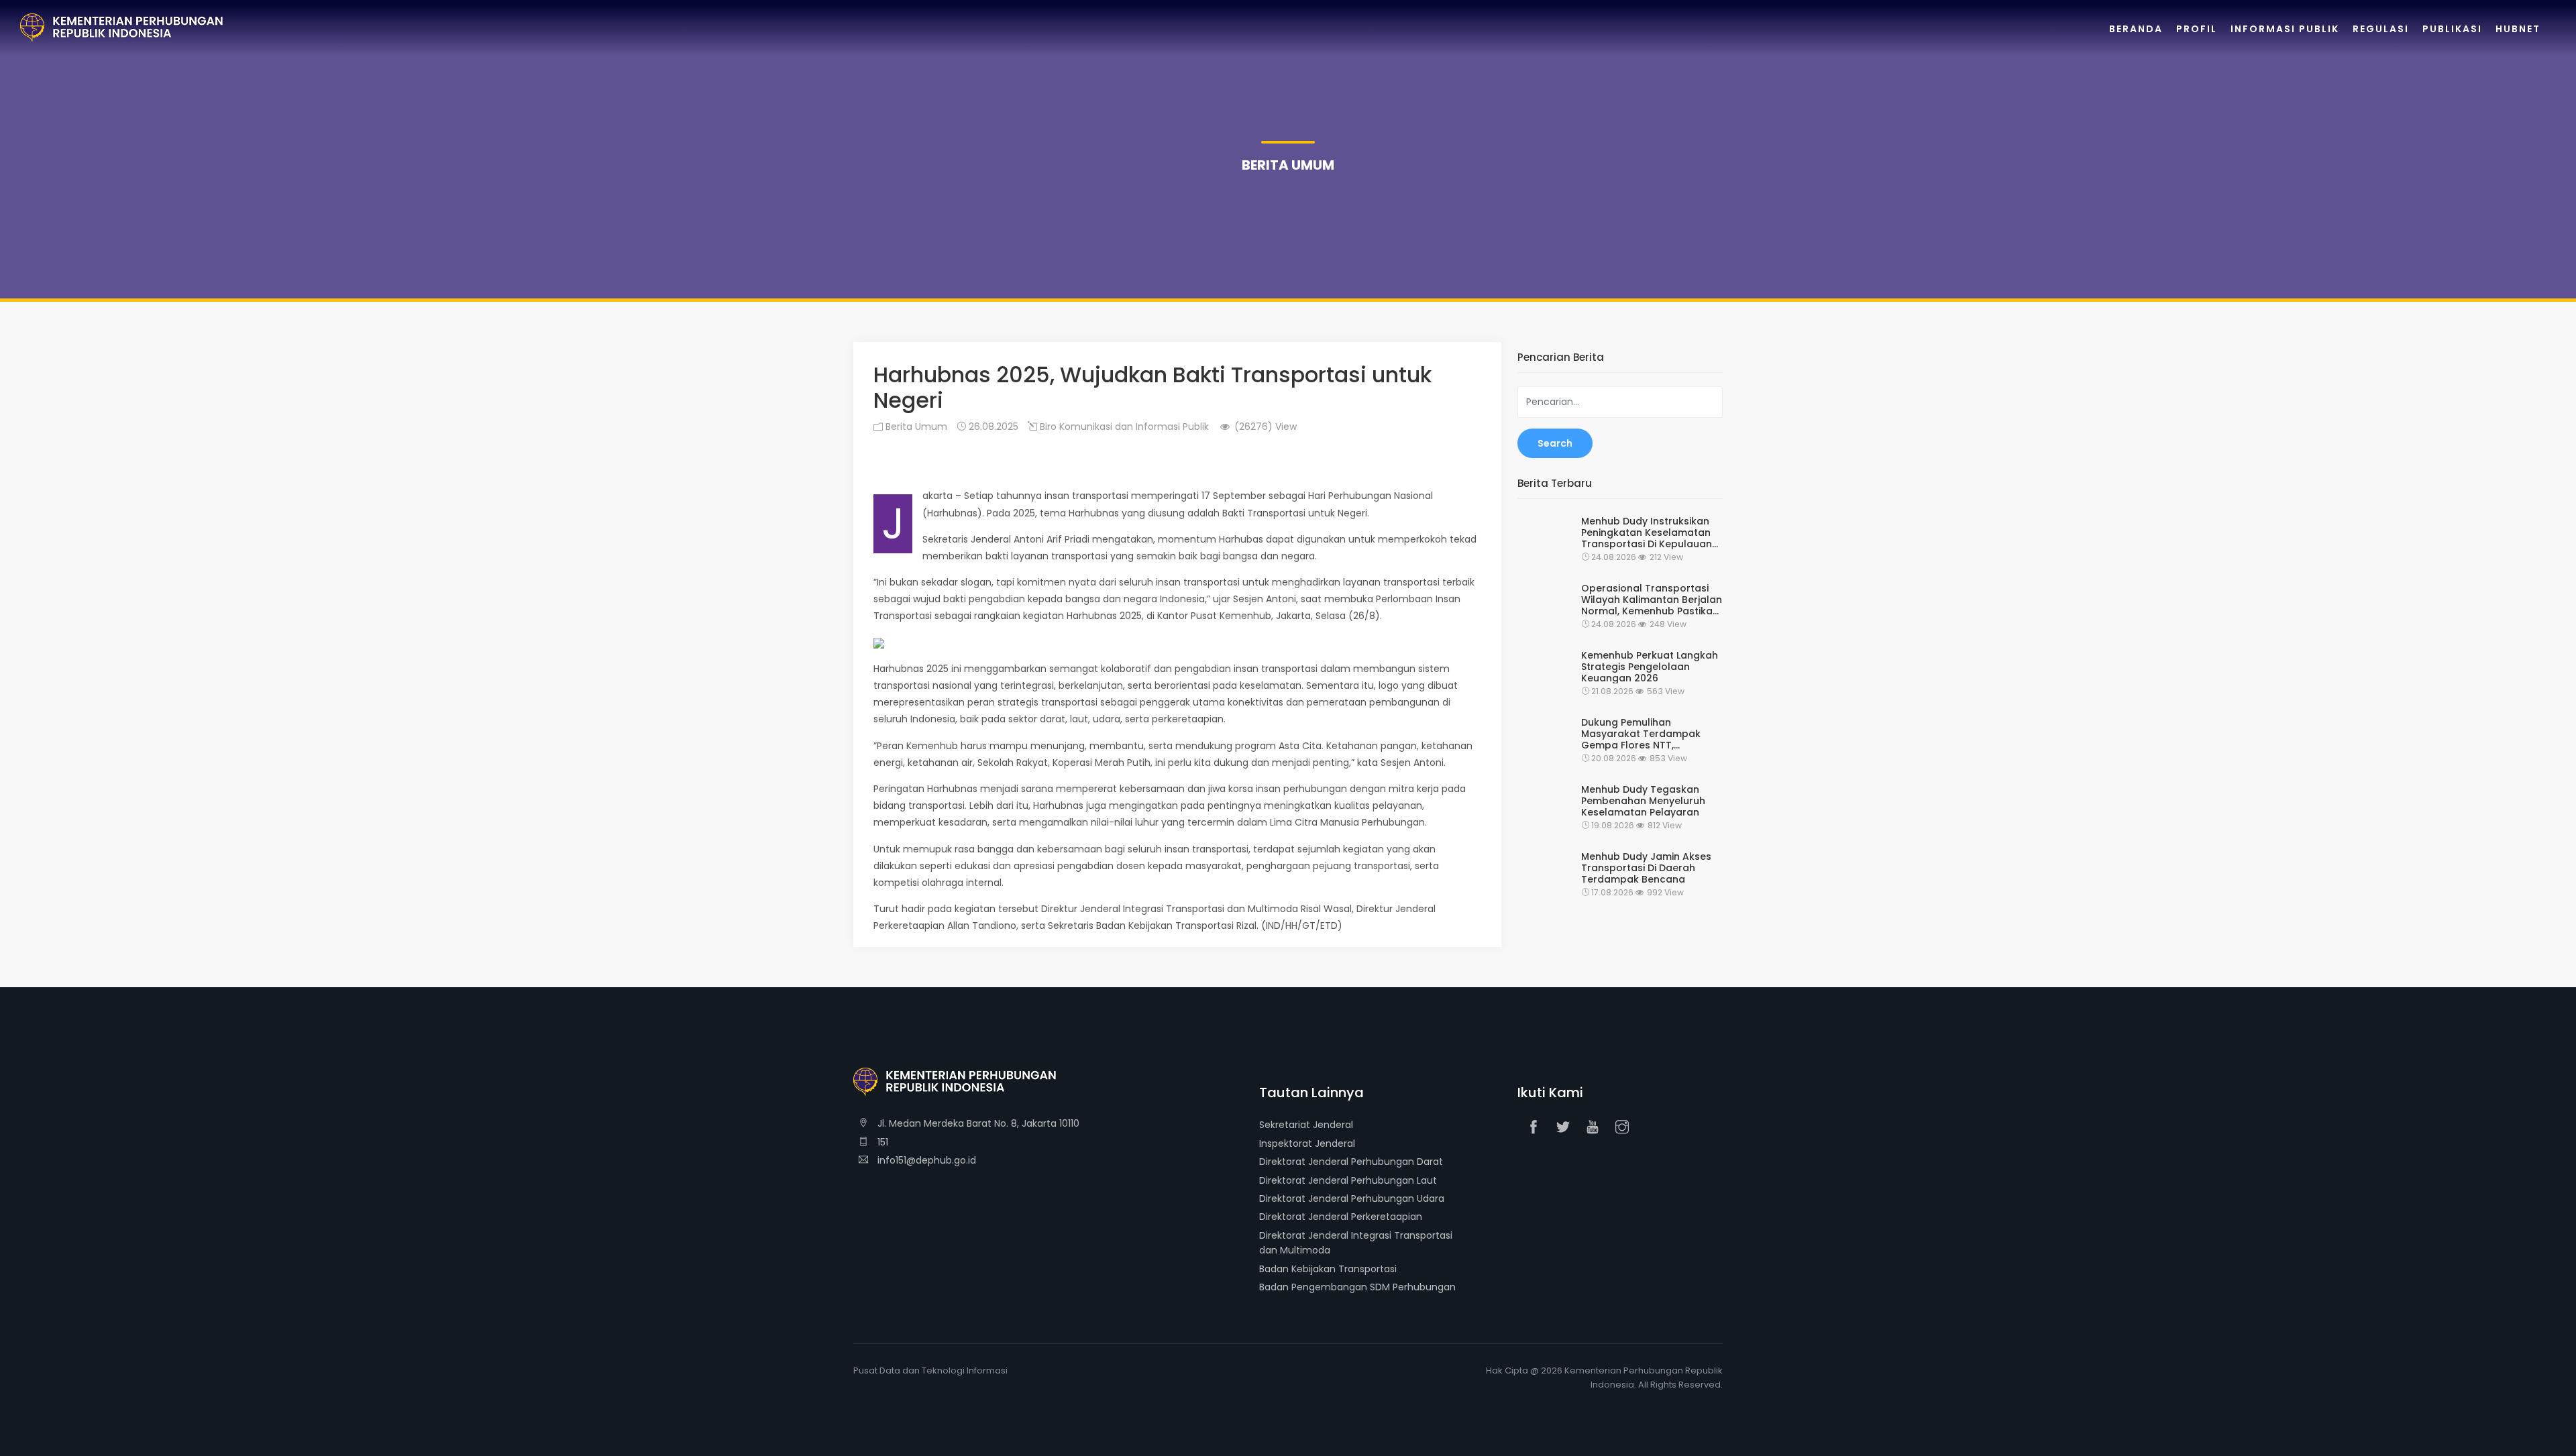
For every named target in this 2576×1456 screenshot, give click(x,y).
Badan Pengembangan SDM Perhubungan (1357, 1287)
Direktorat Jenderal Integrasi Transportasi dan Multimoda (1356, 1243)
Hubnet (2518, 29)
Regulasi (2381, 29)
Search (1555, 443)
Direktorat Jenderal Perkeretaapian (1341, 1217)
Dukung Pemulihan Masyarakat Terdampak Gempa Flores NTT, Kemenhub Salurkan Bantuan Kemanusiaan (1641, 734)
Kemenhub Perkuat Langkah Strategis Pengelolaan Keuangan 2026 (1650, 667)
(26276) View (1264, 427)
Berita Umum (915, 427)
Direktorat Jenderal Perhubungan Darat (1351, 1162)
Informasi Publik (2285, 29)
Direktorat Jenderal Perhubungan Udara (1352, 1198)
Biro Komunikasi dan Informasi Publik (1123, 427)
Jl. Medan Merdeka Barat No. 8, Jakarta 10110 (977, 1123)
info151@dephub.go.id (925, 1160)
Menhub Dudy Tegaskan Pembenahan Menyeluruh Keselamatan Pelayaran (1643, 801)
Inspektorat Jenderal (1307, 1143)
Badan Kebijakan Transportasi (1328, 1269)
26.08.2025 (992, 427)
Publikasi (2452, 29)
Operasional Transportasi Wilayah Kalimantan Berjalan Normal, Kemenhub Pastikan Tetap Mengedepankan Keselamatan (1652, 600)
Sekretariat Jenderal (1306, 1125)
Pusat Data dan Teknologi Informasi (930, 1370)
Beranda (2136, 29)
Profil (2197, 29)
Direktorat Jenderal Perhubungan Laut (1348, 1180)
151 (881, 1142)
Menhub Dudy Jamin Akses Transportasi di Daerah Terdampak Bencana (1646, 868)
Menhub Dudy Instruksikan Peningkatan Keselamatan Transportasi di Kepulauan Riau (1647, 533)
